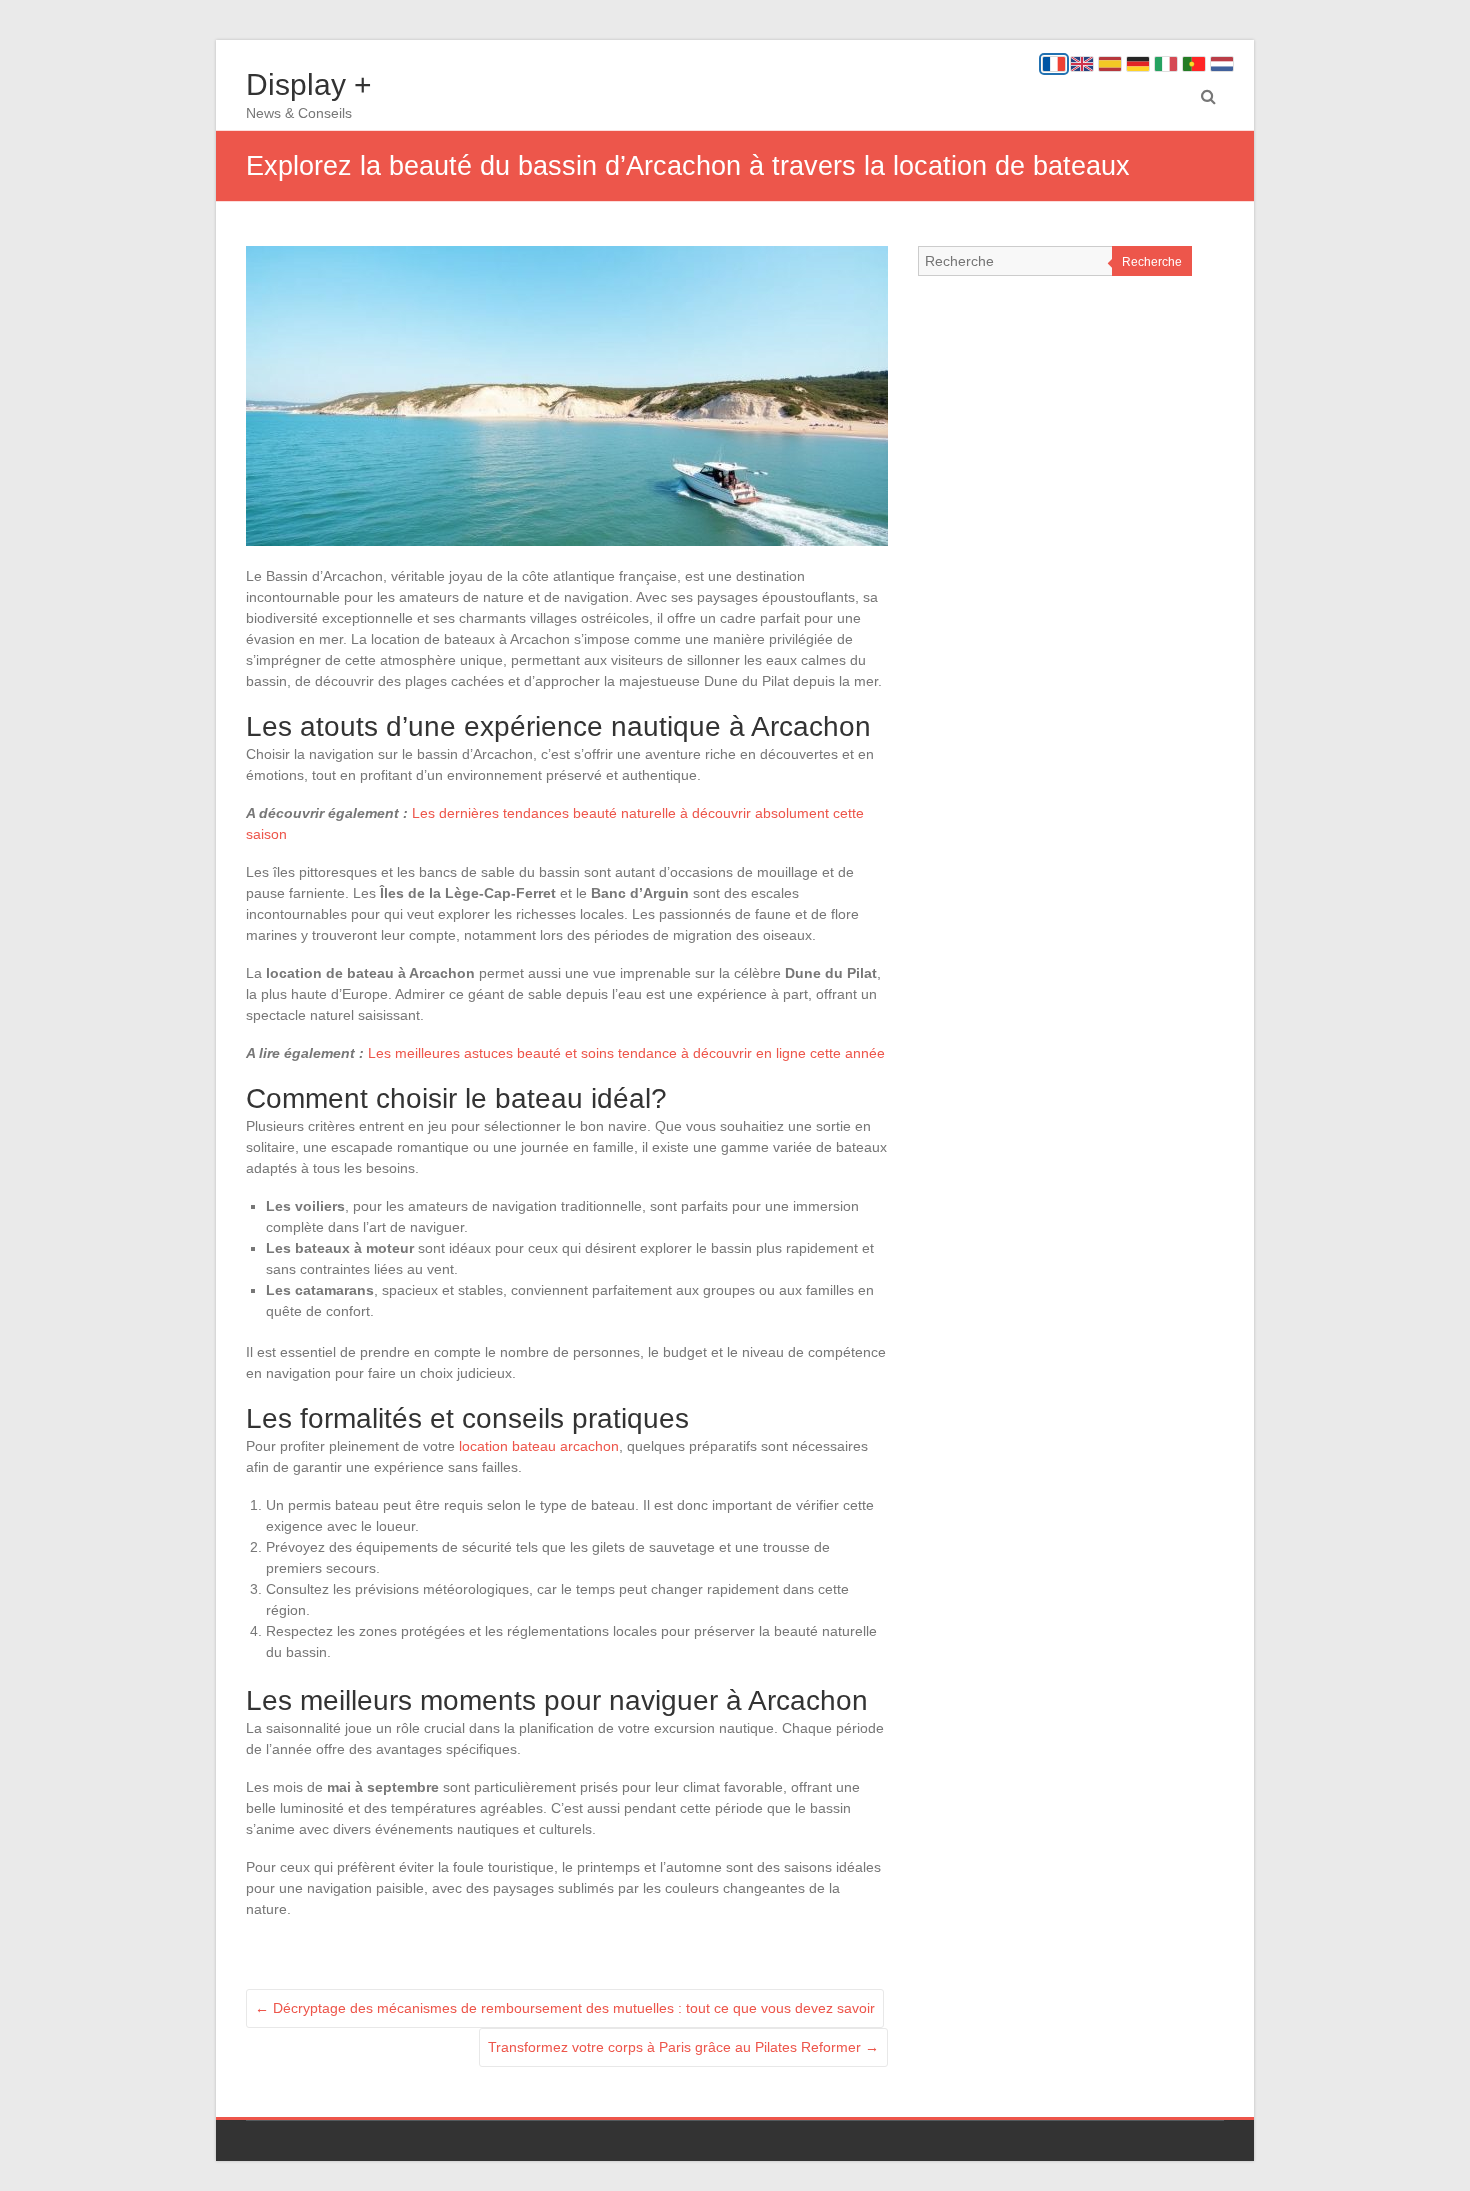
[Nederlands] (1222, 64)
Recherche (1152, 262)
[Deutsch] (1138, 64)
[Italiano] (1166, 64)
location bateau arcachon (539, 1446)
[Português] (1194, 64)
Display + (309, 84)
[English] (1082, 64)
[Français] (1054, 64)
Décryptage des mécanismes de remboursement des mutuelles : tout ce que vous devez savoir (565, 2008)
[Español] (1110, 64)
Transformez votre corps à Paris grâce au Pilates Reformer (683, 2047)
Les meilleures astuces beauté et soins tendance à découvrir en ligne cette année (626, 1053)
